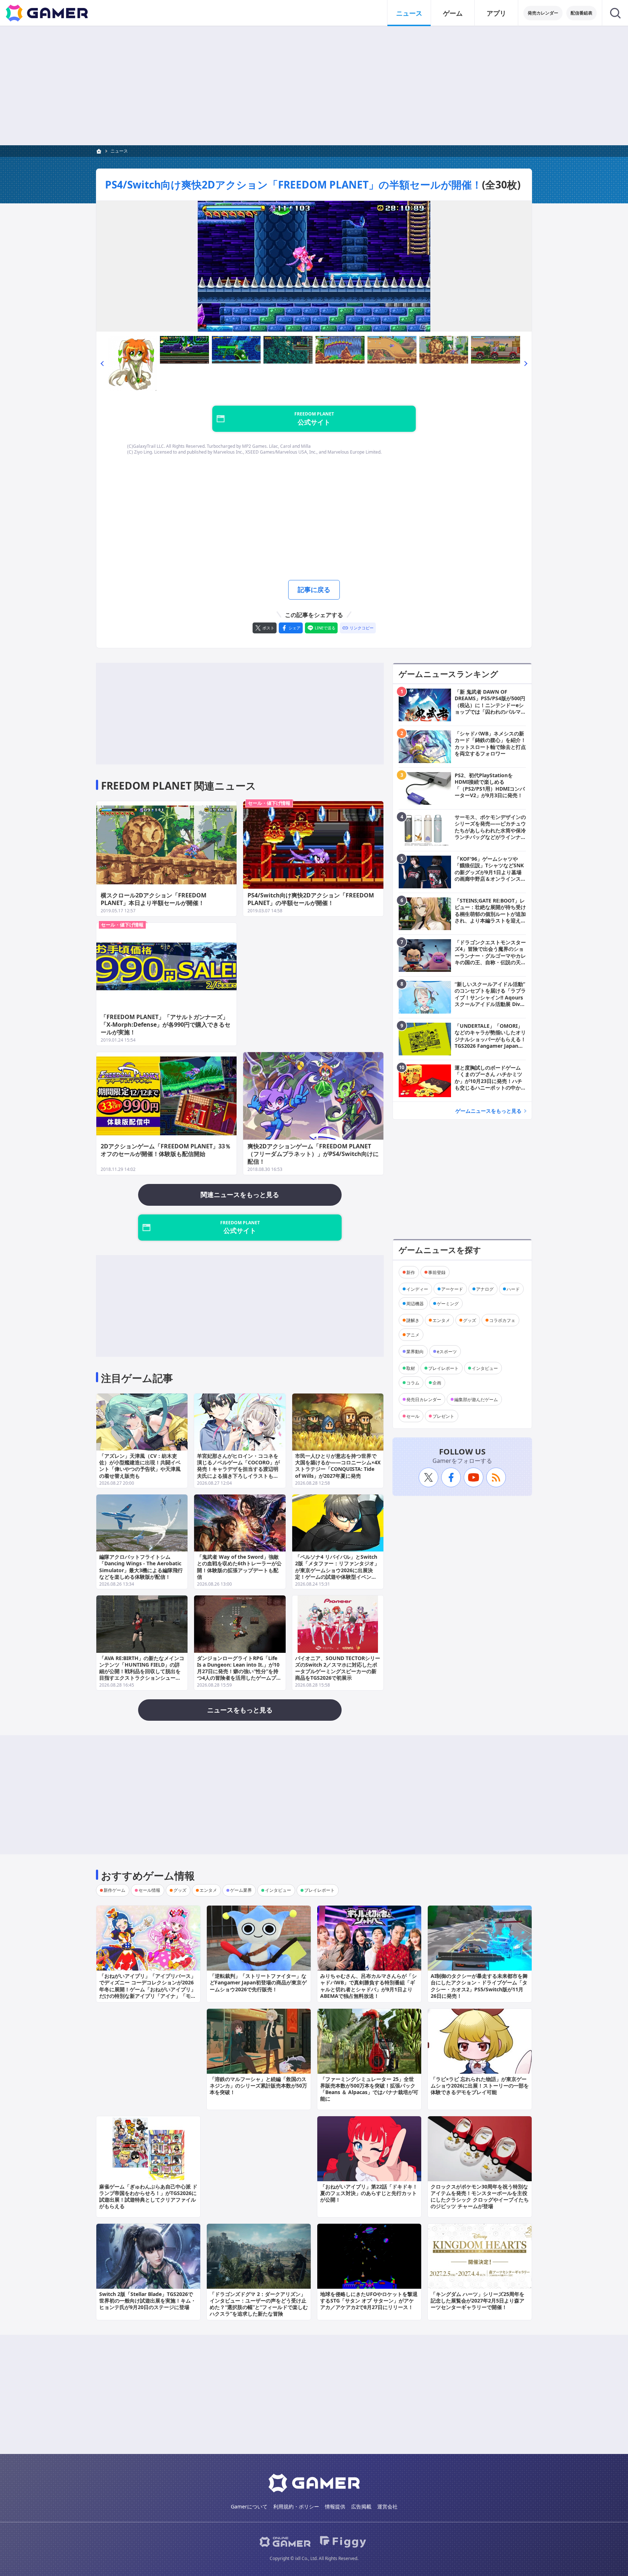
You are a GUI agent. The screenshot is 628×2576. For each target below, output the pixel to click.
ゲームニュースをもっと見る (488, 1111)
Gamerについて (249, 2506)
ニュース (409, 13)
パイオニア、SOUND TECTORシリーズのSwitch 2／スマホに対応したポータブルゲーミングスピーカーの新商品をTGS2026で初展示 (338, 1668)
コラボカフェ (502, 1320)
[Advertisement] (314, 86)
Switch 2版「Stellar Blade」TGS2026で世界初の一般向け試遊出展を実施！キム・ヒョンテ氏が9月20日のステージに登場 (148, 2301)
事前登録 (437, 1272)
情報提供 (335, 2506)
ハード (513, 1289)
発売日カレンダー (424, 1399)
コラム (413, 1382)
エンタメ (441, 1320)
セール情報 (149, 1890)
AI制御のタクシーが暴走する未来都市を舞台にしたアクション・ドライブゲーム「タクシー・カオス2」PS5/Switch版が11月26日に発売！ (479, 1986)
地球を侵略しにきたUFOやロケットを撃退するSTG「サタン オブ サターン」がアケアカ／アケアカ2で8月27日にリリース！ (369, 2301)
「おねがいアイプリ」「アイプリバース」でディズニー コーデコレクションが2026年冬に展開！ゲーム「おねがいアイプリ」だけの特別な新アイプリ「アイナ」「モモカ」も (148, 1989)
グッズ (470, 1320)
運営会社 (387, 2506)
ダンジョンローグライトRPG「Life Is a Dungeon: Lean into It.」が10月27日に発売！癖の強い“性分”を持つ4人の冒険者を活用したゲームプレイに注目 (239, 1671)
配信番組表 (581, 13)
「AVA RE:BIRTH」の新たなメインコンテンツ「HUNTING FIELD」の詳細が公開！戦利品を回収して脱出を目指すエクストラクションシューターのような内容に (142, 1671)
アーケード (452, 1289)
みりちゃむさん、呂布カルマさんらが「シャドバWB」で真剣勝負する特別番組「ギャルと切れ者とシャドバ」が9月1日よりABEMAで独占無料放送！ (369, 1986)
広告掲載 (361, 2506)
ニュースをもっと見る (240, 1710)
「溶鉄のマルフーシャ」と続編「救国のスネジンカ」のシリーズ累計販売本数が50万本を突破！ (258, 2086)
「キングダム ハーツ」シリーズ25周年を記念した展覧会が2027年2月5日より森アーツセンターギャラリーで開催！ (478, 2301)
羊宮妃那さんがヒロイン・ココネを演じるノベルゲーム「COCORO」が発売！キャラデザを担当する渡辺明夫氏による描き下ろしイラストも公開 (238, 1469)
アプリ (496, 13)
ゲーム (453, 13)
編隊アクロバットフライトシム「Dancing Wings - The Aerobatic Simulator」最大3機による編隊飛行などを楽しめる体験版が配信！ (141, 1567)
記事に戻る (314, 589)
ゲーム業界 (241, 1890)
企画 (437, 1382)
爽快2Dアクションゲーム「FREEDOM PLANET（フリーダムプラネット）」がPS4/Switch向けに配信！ (313, 1154)
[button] (102, 364)
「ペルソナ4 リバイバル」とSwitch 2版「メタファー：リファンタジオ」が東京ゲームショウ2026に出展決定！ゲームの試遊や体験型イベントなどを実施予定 (337, 1570)
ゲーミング (448, 1303)
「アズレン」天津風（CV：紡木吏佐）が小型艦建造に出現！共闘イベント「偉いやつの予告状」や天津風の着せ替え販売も (140, 1466)
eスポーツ (447, 1351)
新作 (411, 1272)
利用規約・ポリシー (296, 2506)
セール (413, 1416)
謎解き (413, 1320)
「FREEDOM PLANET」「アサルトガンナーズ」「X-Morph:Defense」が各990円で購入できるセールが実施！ (166, 1025)
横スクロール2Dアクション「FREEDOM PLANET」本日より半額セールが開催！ (154, 899)
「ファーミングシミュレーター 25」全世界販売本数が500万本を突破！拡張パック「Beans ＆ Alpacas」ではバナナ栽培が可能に (369, 2089)
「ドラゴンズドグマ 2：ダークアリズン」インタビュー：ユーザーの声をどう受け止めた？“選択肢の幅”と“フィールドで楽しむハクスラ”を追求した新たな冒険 (259, 2304)
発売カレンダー (543, 13)
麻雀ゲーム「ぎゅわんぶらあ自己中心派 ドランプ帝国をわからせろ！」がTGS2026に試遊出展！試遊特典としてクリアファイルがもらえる (148, 2196)
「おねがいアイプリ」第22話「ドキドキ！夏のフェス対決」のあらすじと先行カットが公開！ (369, 2193)
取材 (411, 1368)
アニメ (413, 1334)
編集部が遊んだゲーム (476, 1399)
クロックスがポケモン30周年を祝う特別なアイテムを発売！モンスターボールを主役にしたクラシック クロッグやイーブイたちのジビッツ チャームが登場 (480, 2196)
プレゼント (443, 1416)
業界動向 (415, 1351)
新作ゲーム (114, 1890)
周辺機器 (415, 1303)
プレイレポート (443, 1368)
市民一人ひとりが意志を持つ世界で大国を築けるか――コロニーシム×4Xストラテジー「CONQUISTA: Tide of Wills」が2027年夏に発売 (338, 1466)
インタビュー (485, 1368)
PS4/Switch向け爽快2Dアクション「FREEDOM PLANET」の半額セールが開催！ (293, 184)
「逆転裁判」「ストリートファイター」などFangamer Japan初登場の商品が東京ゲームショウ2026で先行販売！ (258, 1982)
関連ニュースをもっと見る (240, 1194)
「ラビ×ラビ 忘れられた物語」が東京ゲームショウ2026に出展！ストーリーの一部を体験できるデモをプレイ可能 (480, 2086)
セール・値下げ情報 (269, 803)
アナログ (485, 1289)
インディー (417, 1289)
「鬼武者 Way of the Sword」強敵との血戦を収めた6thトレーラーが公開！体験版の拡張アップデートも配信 (239, 1567)
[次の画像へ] (314, 266)
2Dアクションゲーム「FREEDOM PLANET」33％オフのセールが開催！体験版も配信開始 (166, 1150)
